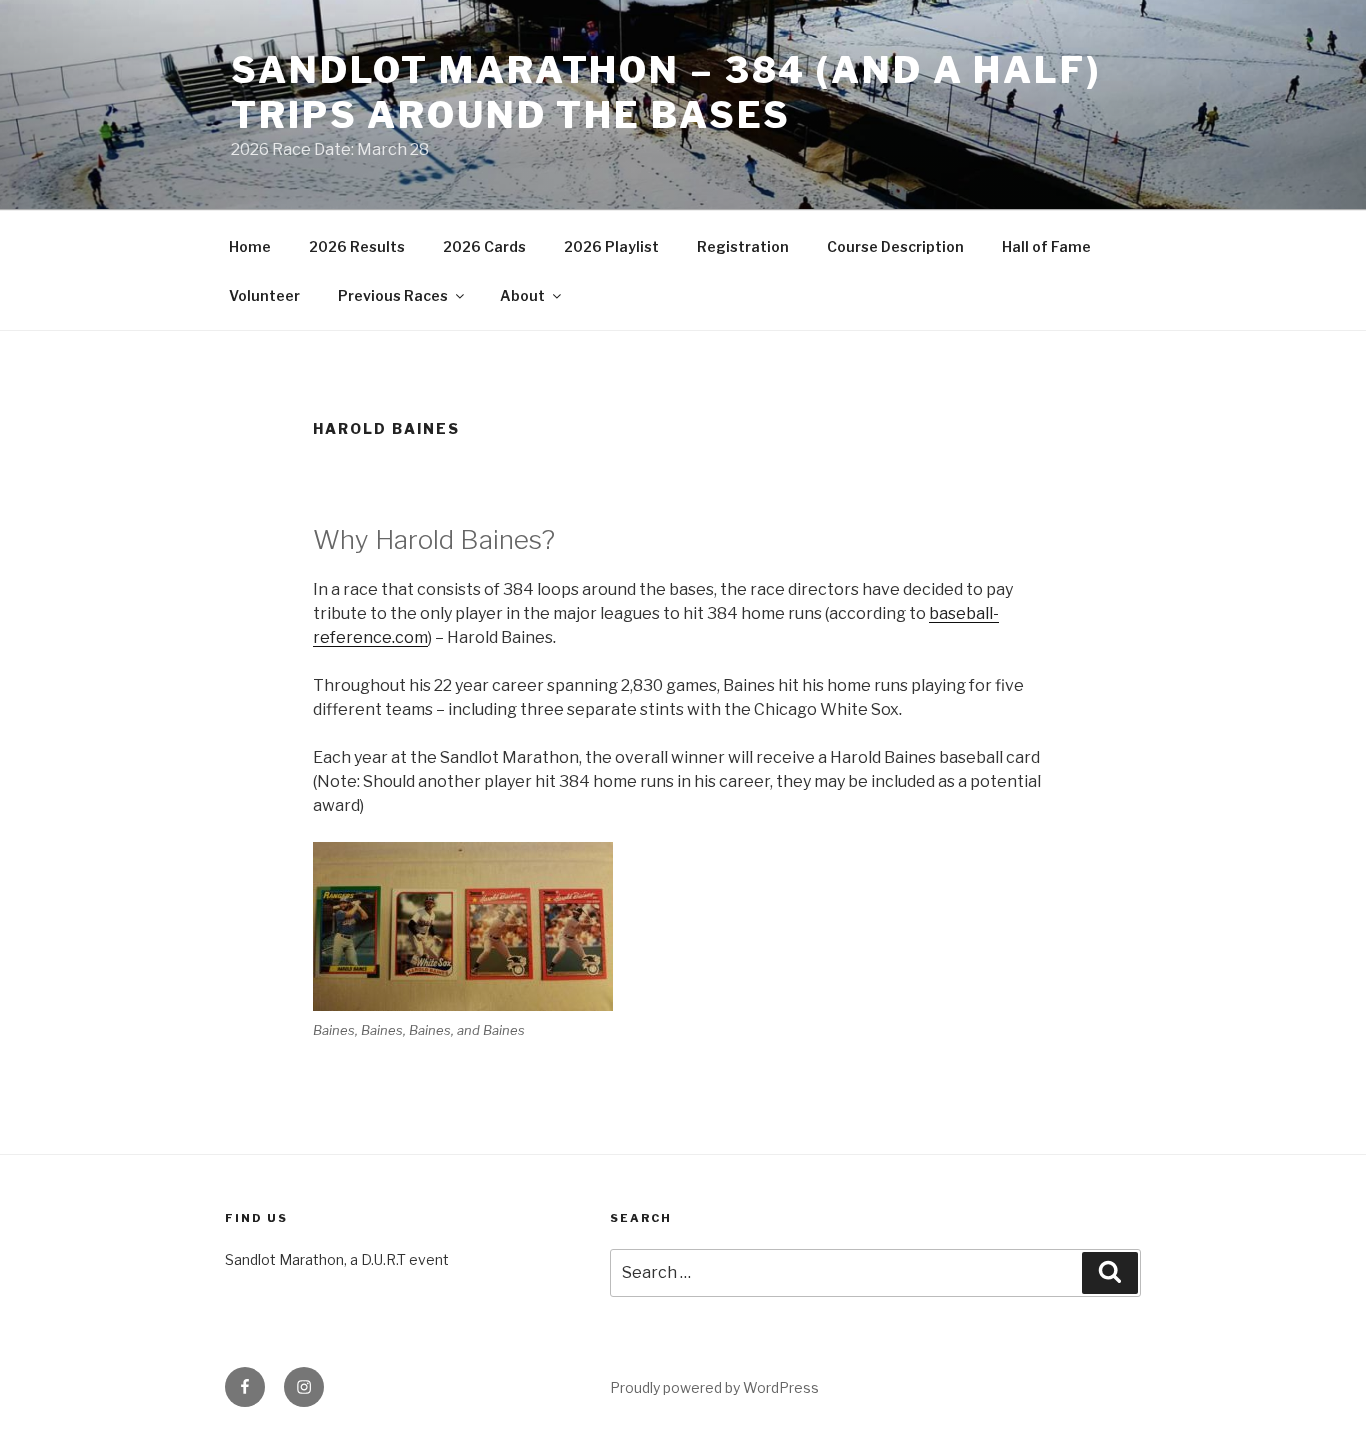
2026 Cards (484, 246)
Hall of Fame (1046, 246)
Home (250, 246)
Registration (743, 246)
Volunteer (264, 295)
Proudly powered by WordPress (714, 1387)
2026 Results (357, 246)
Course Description (895, 246)
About (522, 295)
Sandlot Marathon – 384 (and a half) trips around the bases (666, 92)
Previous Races (393, 295)
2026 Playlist (611, 246)
